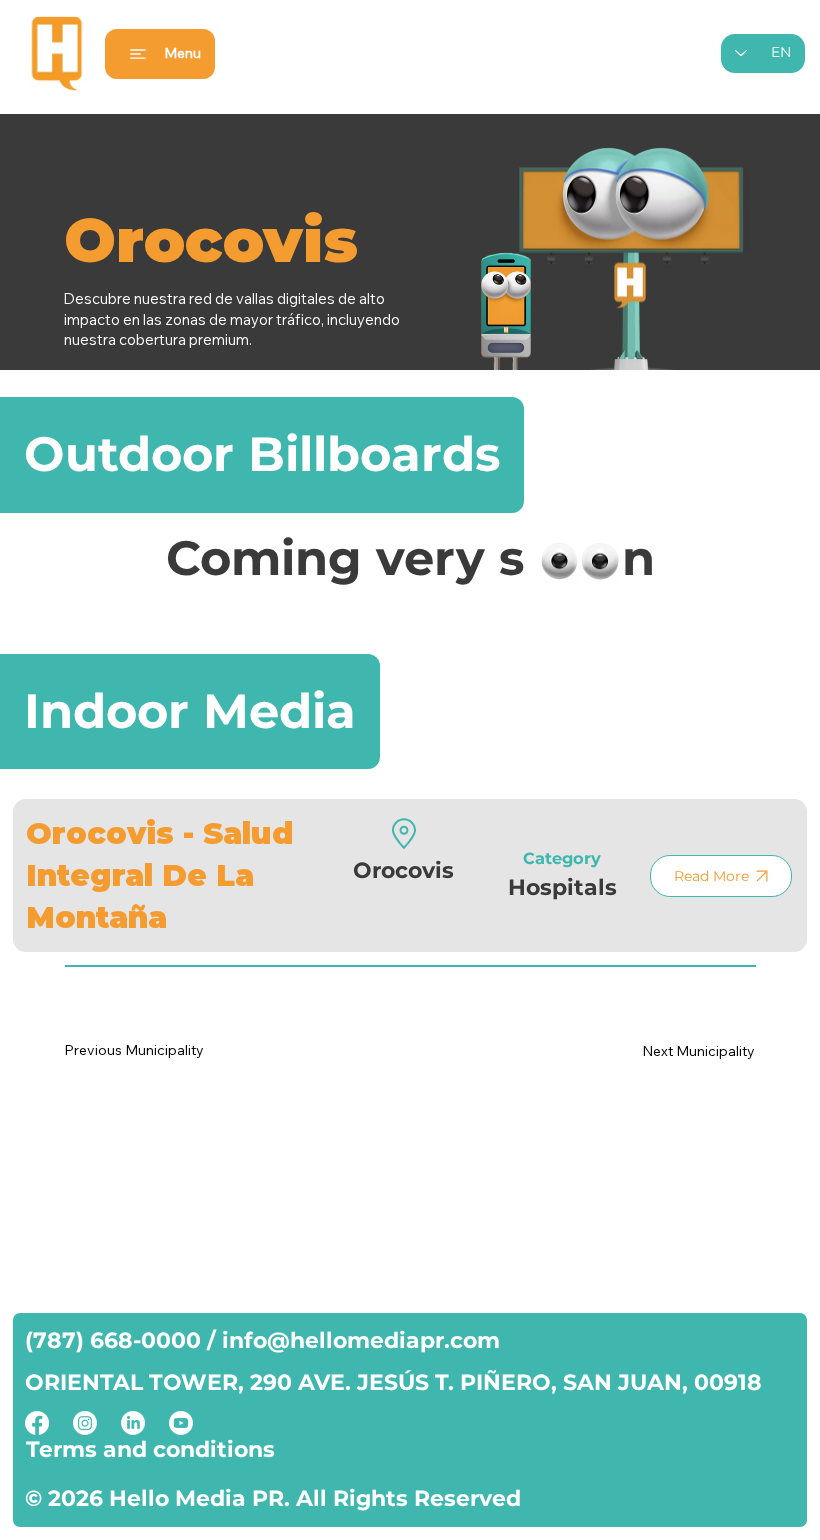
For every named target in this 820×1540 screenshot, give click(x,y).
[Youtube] (181, 1423)
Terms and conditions (150, 1449)
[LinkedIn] (133, 1423)
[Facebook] (37, 1423)
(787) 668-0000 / (123, 1340)
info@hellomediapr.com (361, 1340)
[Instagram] (85, 1423)
